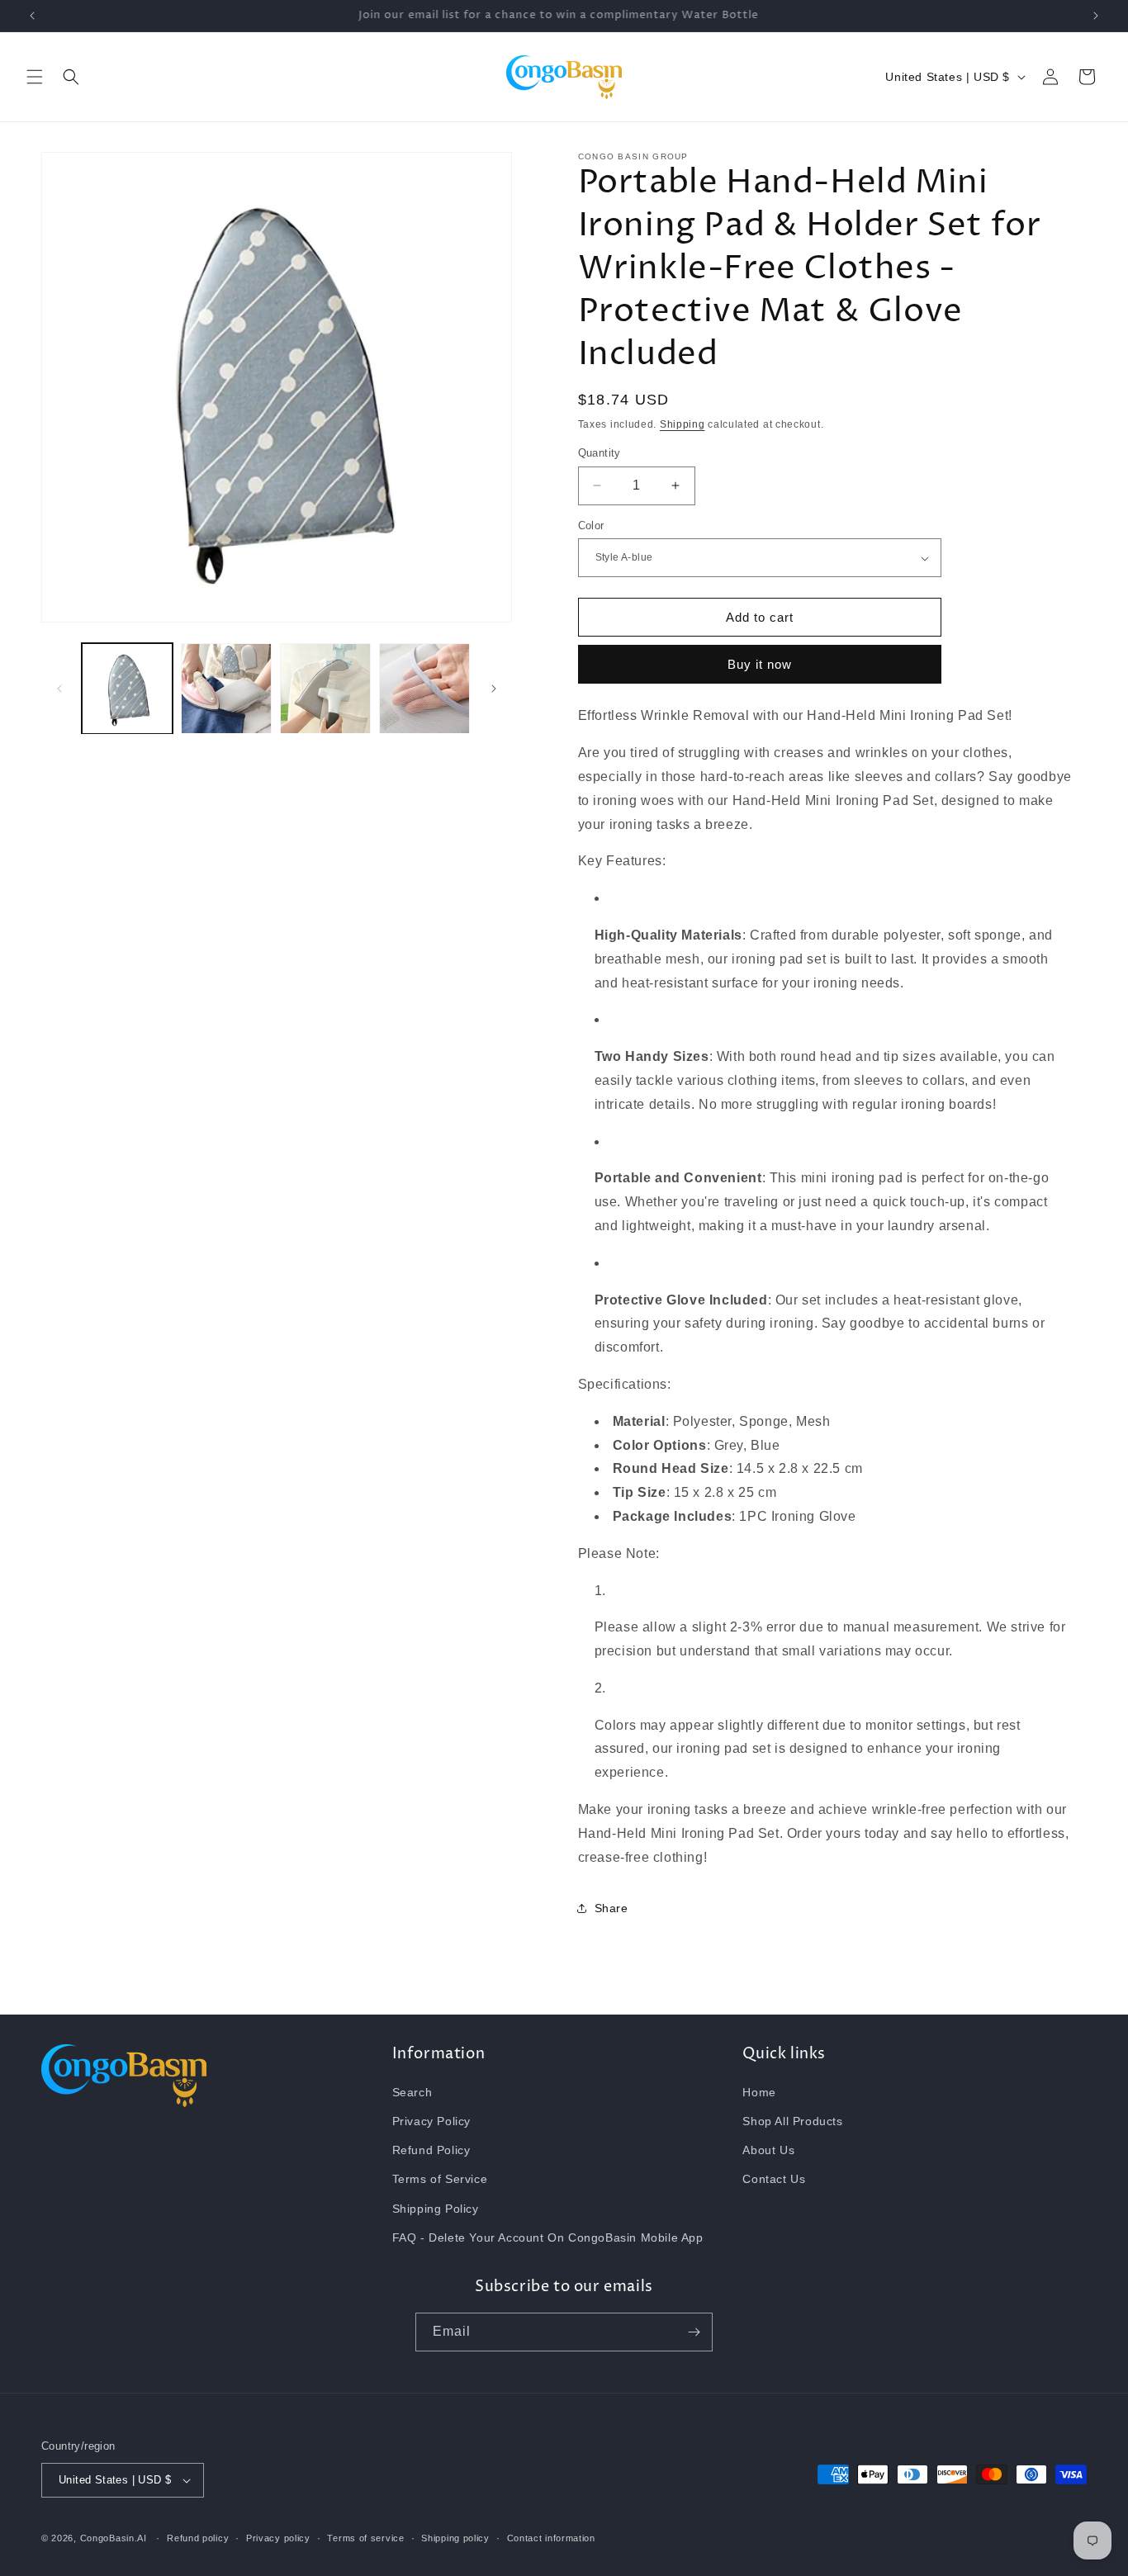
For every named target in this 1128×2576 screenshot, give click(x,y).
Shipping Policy (436, 2209)
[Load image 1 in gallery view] (127, 689)
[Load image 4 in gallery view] (424, 689)
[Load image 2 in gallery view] (226, 689)
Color (591, 526)
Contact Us (774, 2179)
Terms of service (365, 2538)
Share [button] (611, 1908)
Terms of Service (440, 2179)
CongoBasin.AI (114, 2538)
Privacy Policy (431, 2121)
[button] (35, 77)
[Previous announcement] (32, 16)
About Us (768, 2150)
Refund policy (198, 2538)
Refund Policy (431, 2150)
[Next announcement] (1096, 16)
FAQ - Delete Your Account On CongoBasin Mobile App (548, 2237)
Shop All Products (792, 2121)
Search (412, 2092)
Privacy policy (278, 2538)
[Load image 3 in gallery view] (325, 689)
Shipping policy (455, 2538)
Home (759, 2092)
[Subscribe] (694, 2332)
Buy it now (760, 664)
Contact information (551, 2538)
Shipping (682, 424)
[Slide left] (59, 689)
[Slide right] (494, 689)
